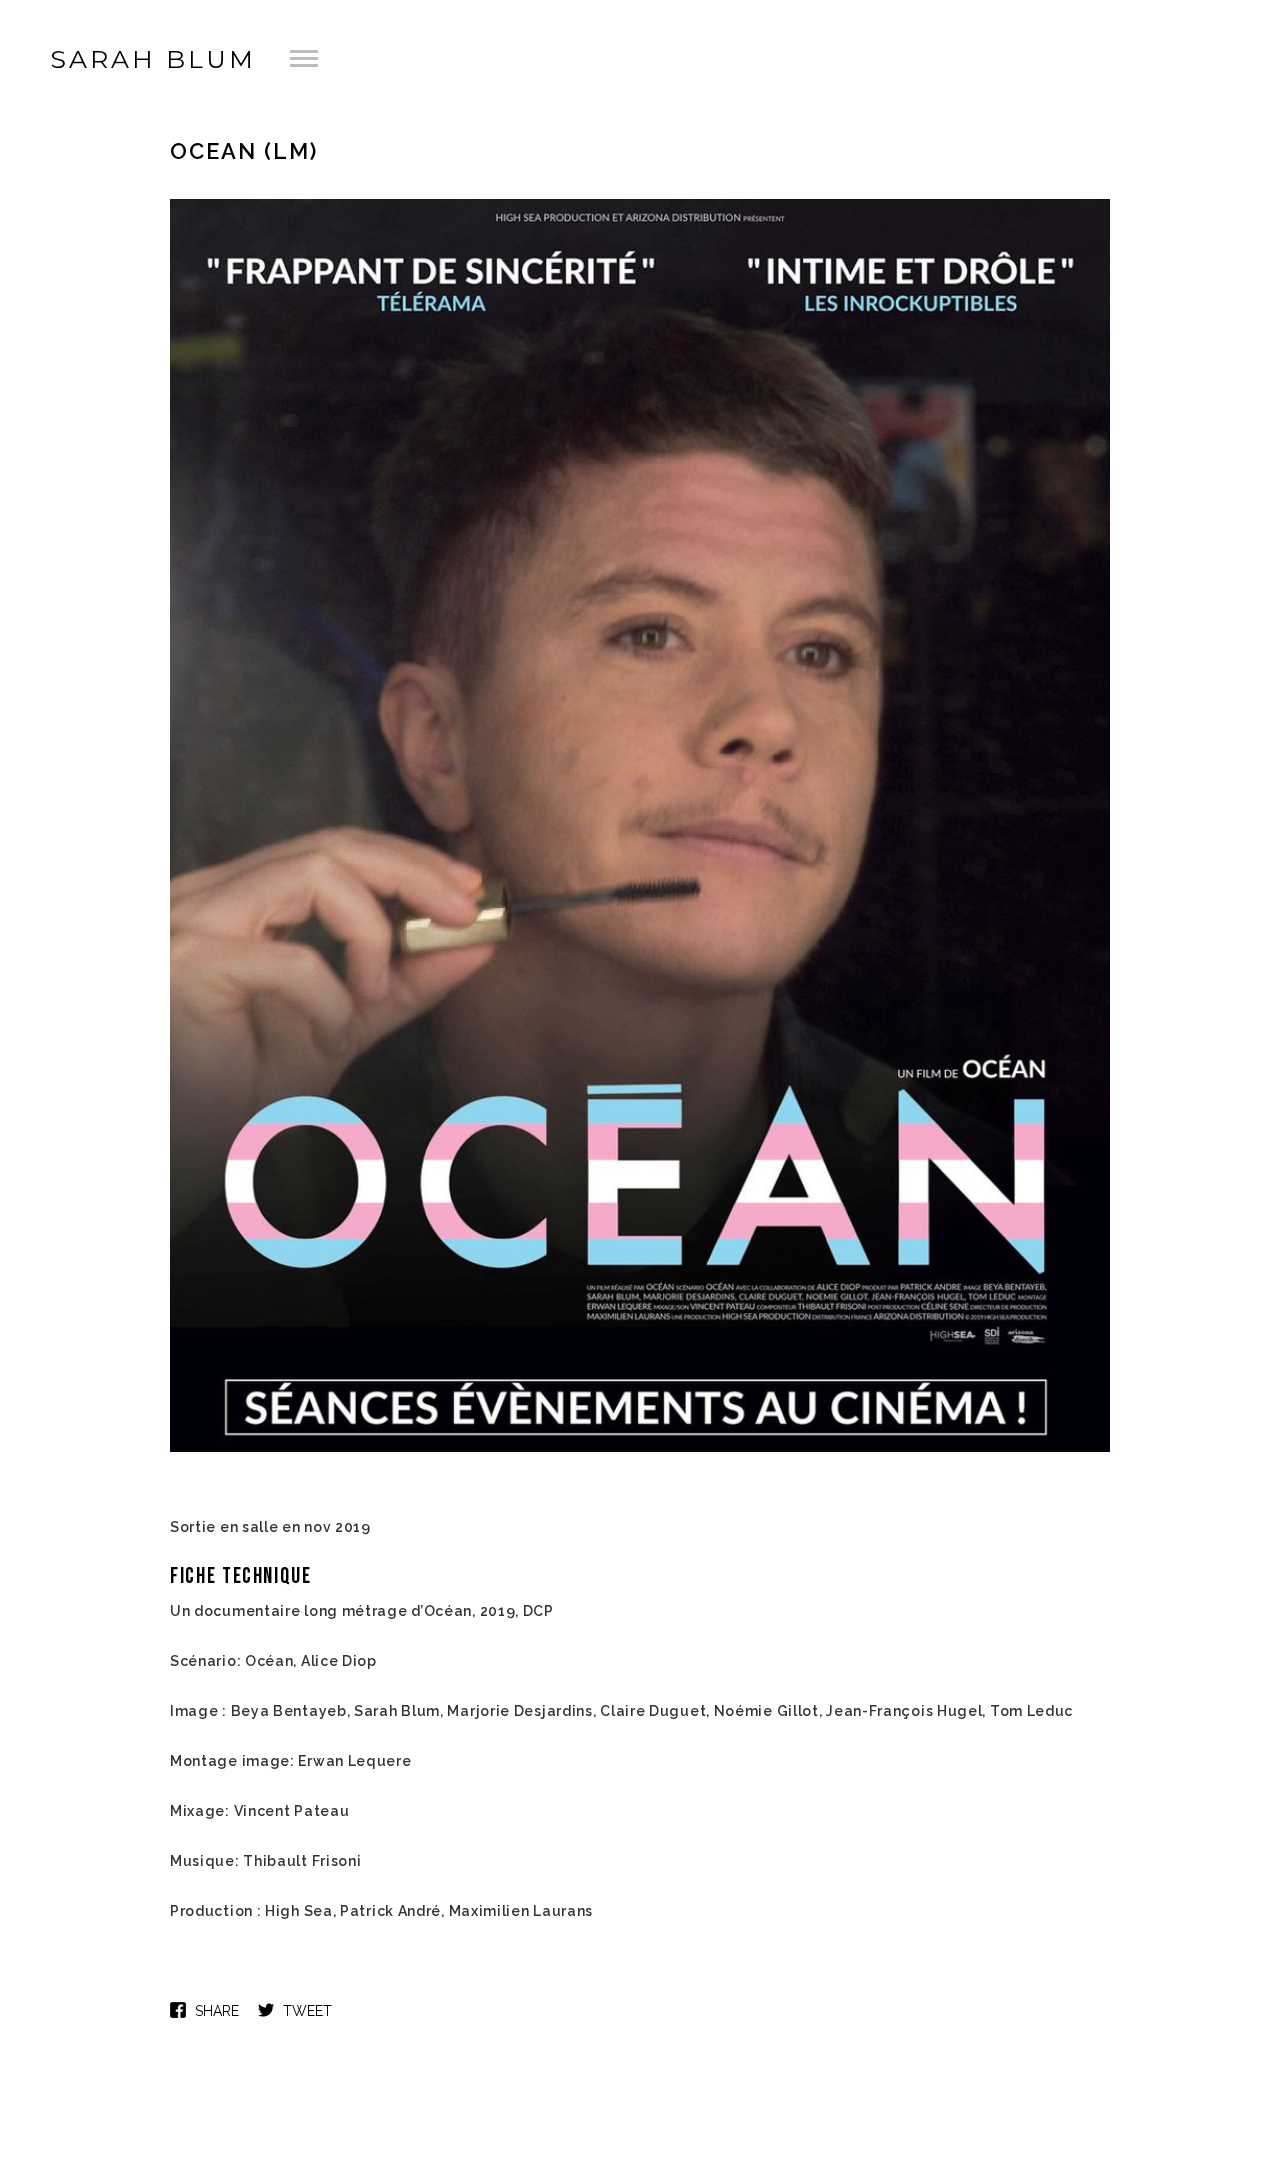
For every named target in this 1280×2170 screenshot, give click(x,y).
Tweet (307, 2011)
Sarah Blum (153, 59)
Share (217, 2011)
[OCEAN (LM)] (640, 1449)
